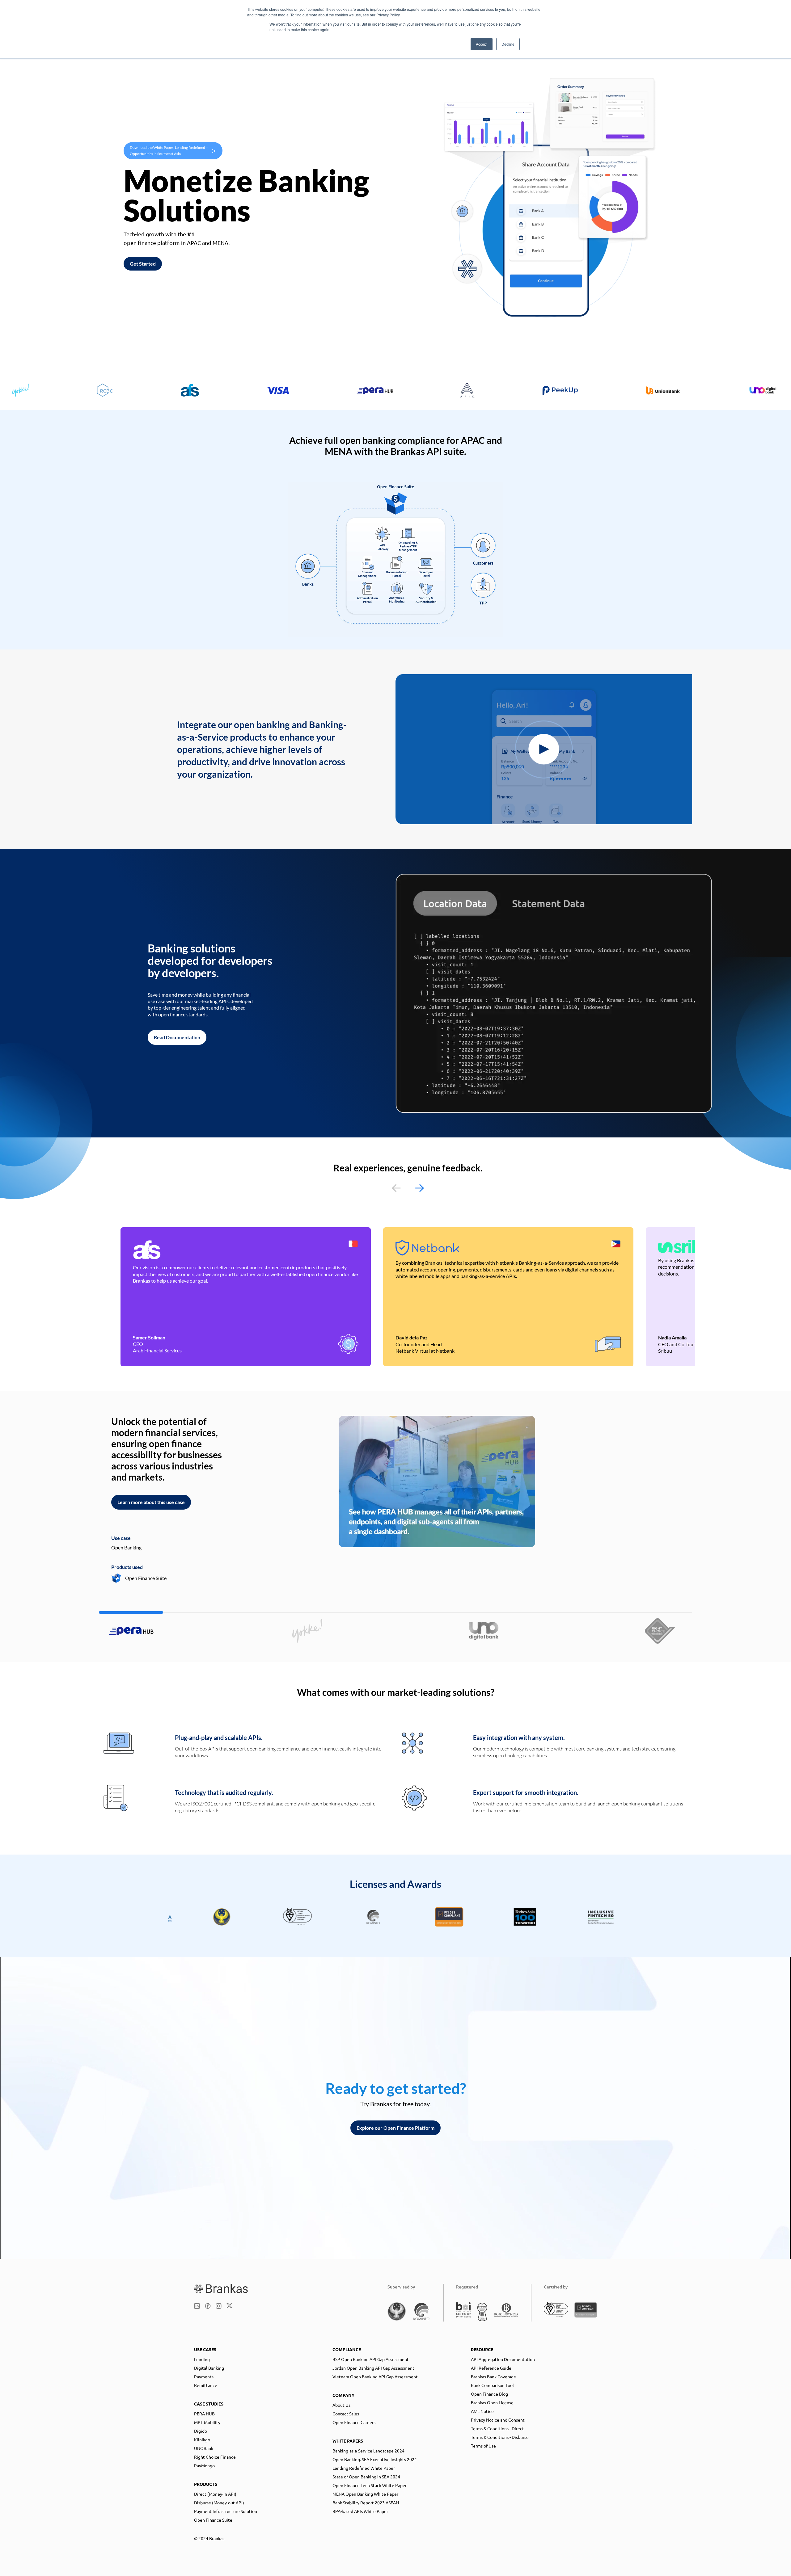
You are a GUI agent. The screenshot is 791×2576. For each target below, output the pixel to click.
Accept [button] (482, 44)
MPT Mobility (207, 2422)
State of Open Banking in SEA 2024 (366, 2477)
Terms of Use (483, 2446)
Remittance (206, 2385)
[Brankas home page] (221, 2288)
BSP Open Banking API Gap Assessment (371, 2359)
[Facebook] (208, 2306)
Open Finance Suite (213, 2520)
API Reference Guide (491, 2368)
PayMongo (204, 2465)
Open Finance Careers (354, 2422)
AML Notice (482, 2411)
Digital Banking (209, 2368)
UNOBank (204, 2448)
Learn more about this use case (151, 1502)
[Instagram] (219, 2306)
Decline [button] (508, 44)
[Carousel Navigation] (408, 1188)
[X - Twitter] (229, 2306)
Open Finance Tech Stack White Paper (370, 2485)
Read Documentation (177, 1037)
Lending (202, 2359)
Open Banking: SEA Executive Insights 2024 (375, 2459)
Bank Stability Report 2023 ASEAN (366, 2502)
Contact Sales (346, 2414)
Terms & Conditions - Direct (497, 2428)
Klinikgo (202, 2439)
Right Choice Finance (215, 2457)
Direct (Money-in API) (215, 2494)
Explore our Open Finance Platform (395, 2128)
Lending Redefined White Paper (364, 2468)
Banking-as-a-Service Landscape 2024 (368, 2451)
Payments (204, 2376)
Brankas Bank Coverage (493, 2376)
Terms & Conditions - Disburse (500, 2437)
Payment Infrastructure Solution (226, 2511)
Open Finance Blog (489, 2394)
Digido (201, 2431)
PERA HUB (204, 2414)
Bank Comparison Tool (492, 2385)
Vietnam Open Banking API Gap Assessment (375, 2376)
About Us (341, 2405)
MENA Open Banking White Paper (365, 2494)
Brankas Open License (492, 2402)
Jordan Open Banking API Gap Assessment (373, 2368)
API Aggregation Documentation (503, 2359)
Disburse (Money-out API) (219, 2502)
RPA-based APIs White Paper (360, 2511)
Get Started (143, 264)
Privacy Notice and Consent (498, 2420)
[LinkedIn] (197, 2306)
